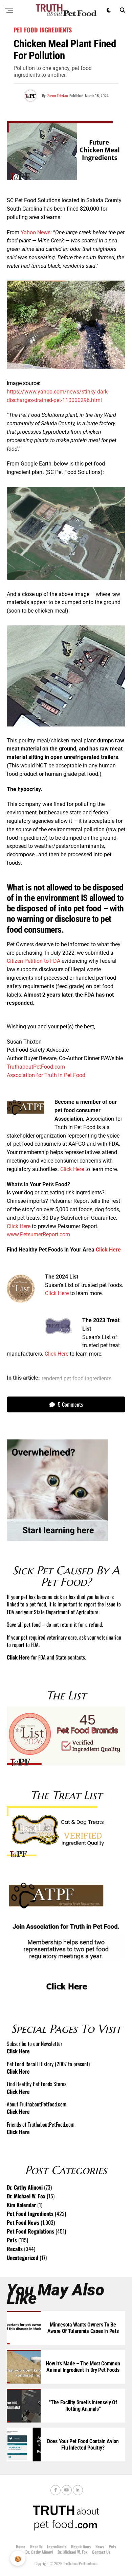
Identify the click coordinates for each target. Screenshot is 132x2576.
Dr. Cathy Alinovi (25, 2187)
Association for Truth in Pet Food (46, 1075)
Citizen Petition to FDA (34, 961)
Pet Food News (23, 2222)
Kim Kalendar (21, 2205)
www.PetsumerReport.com (38, 1234)
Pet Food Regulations (30, 2231)
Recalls (15, 2249)
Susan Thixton (58, 96)
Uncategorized (23, 2258)
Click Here (72, 1169)
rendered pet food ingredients (76, 1379)
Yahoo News (36, 232)
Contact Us (101, 2552)
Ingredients (57, 2546)
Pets (12, 2240)
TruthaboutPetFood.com (36, 1067)
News (100, 2546)
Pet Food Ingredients (30, 2214)
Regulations (81, 2546)
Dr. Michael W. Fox (26, 2196)
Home (21, 2546)
